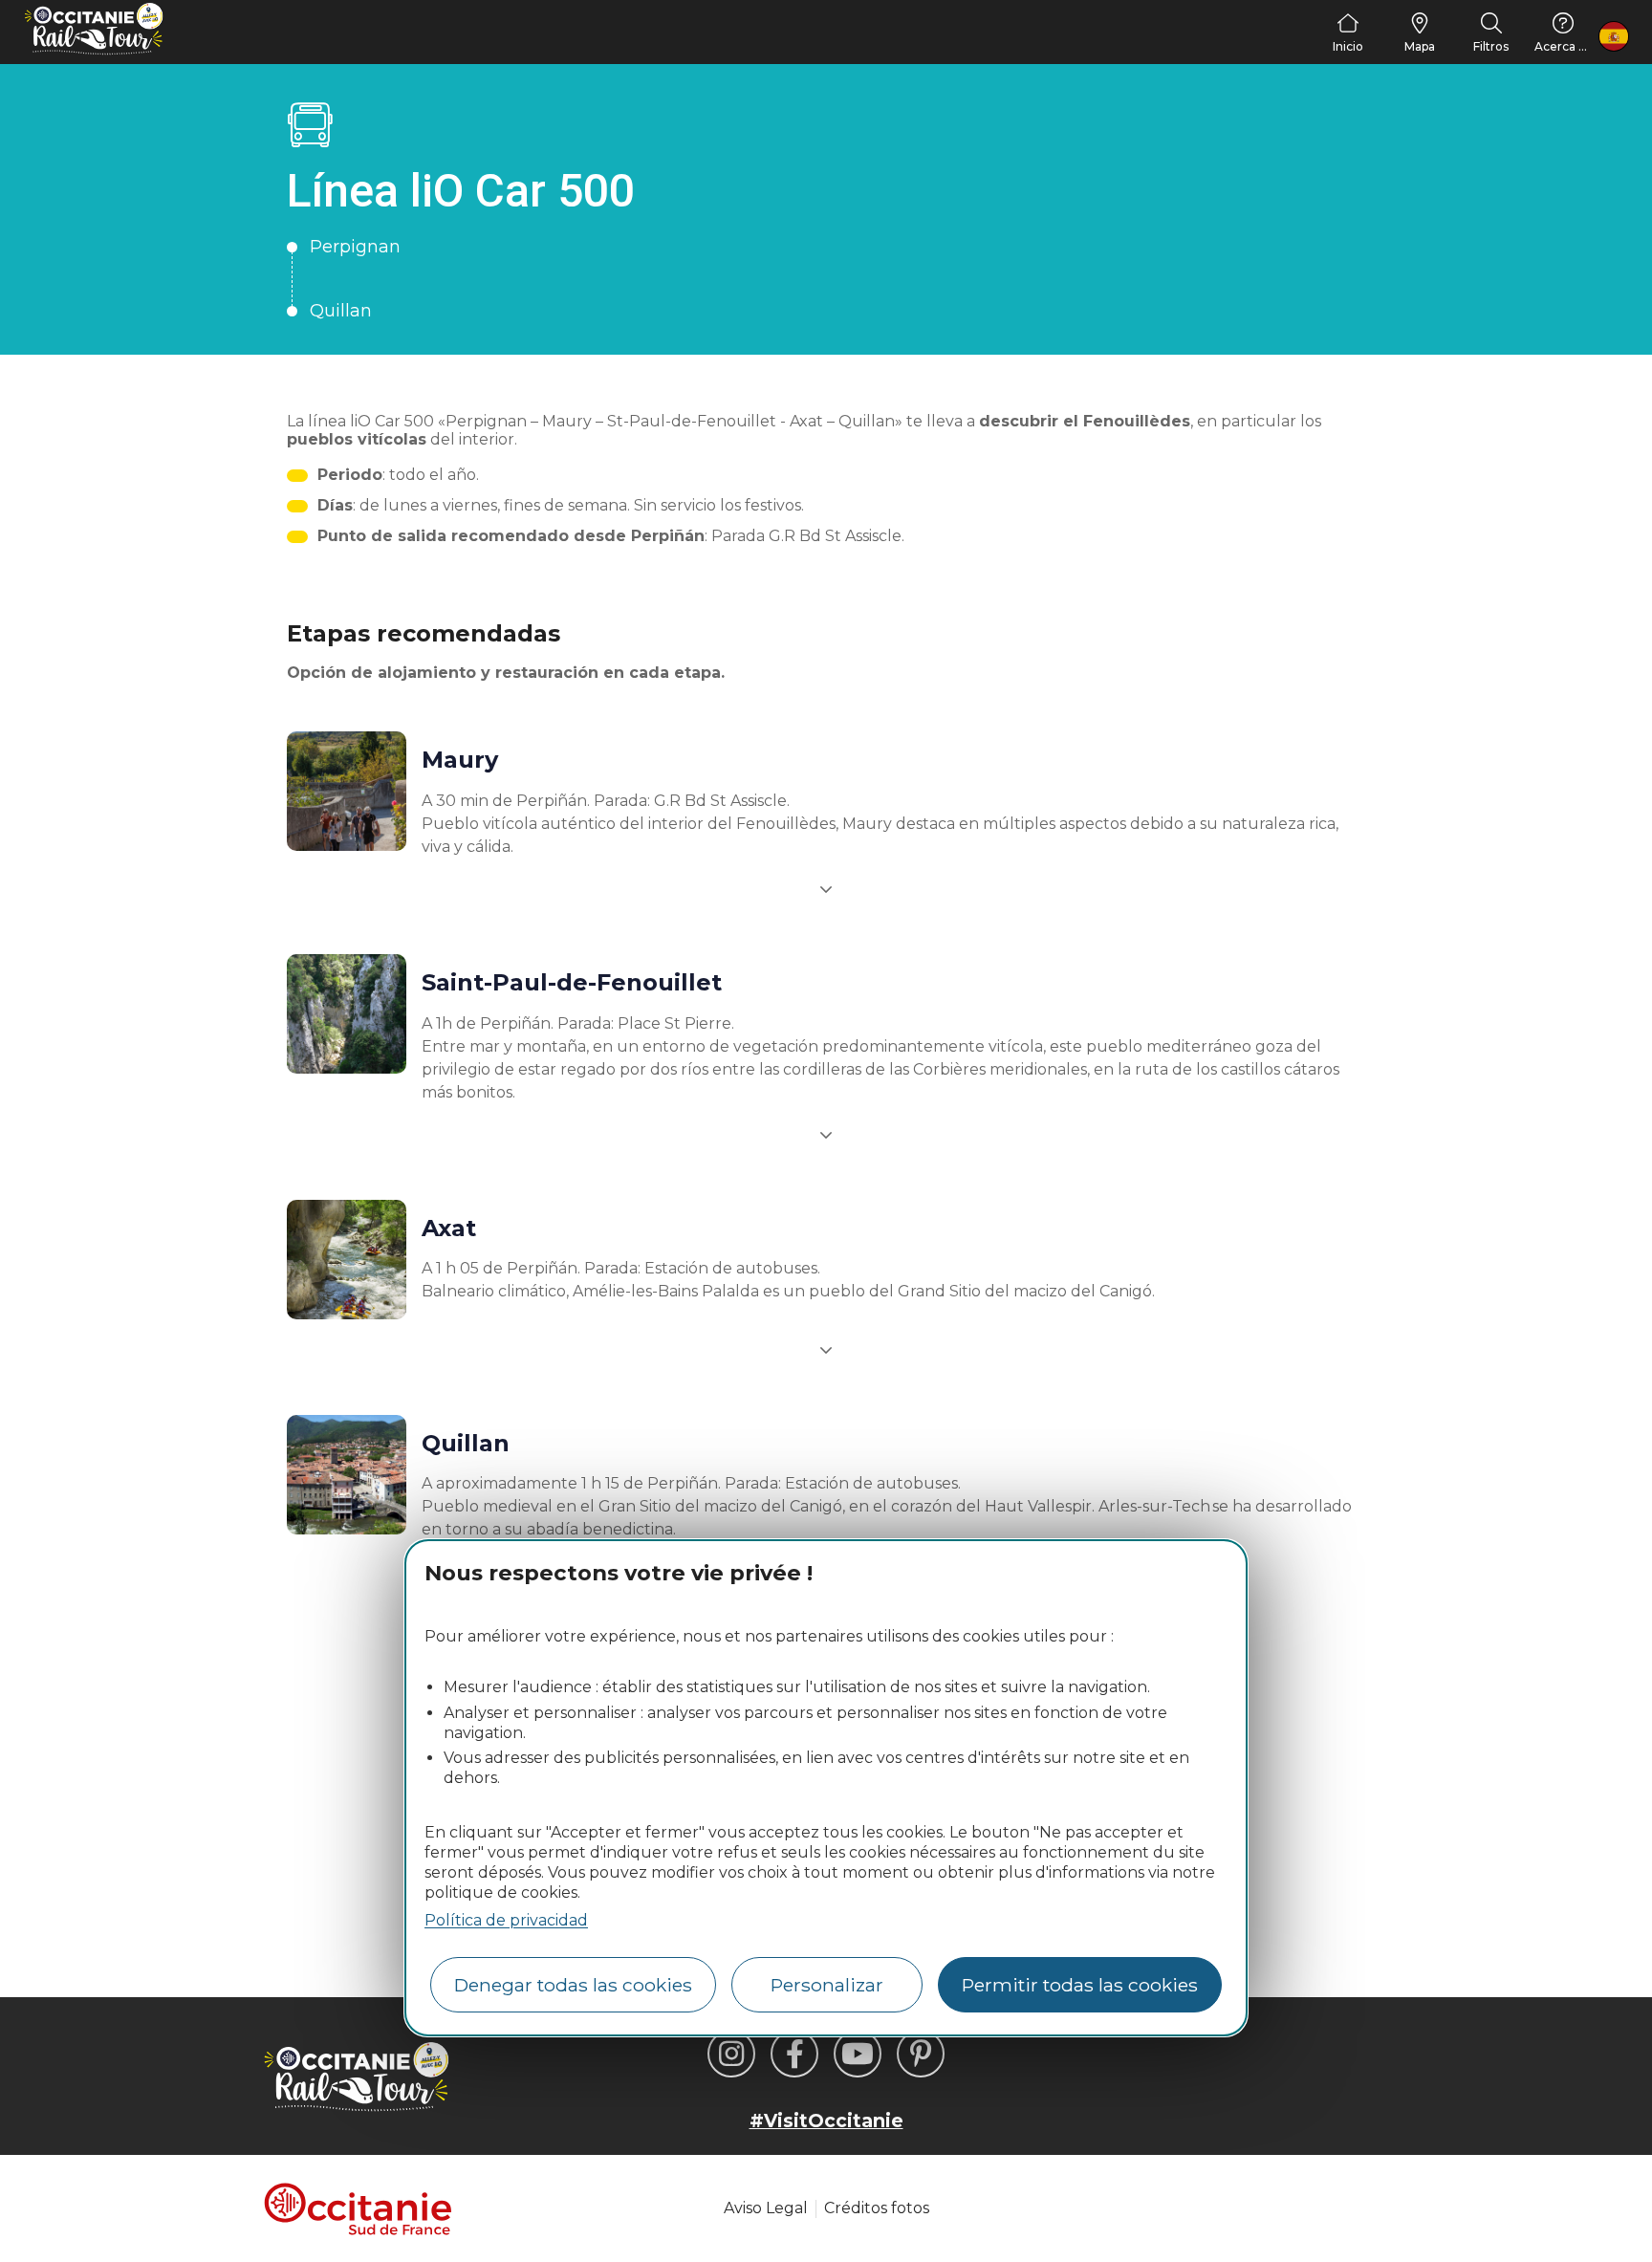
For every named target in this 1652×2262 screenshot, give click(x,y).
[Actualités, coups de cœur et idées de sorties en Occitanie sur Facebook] (794, 2054)
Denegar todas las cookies (573, 1985)
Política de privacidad (506, 1920)
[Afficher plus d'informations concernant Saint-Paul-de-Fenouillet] (826, 1135)
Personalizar (827, 1985)
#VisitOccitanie (826, 2121)
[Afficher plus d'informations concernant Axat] (826, 1350)
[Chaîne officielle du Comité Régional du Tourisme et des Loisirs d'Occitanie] (858, 2054)
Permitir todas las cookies (1080, 1985)
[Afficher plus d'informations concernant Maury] (826, 889)
